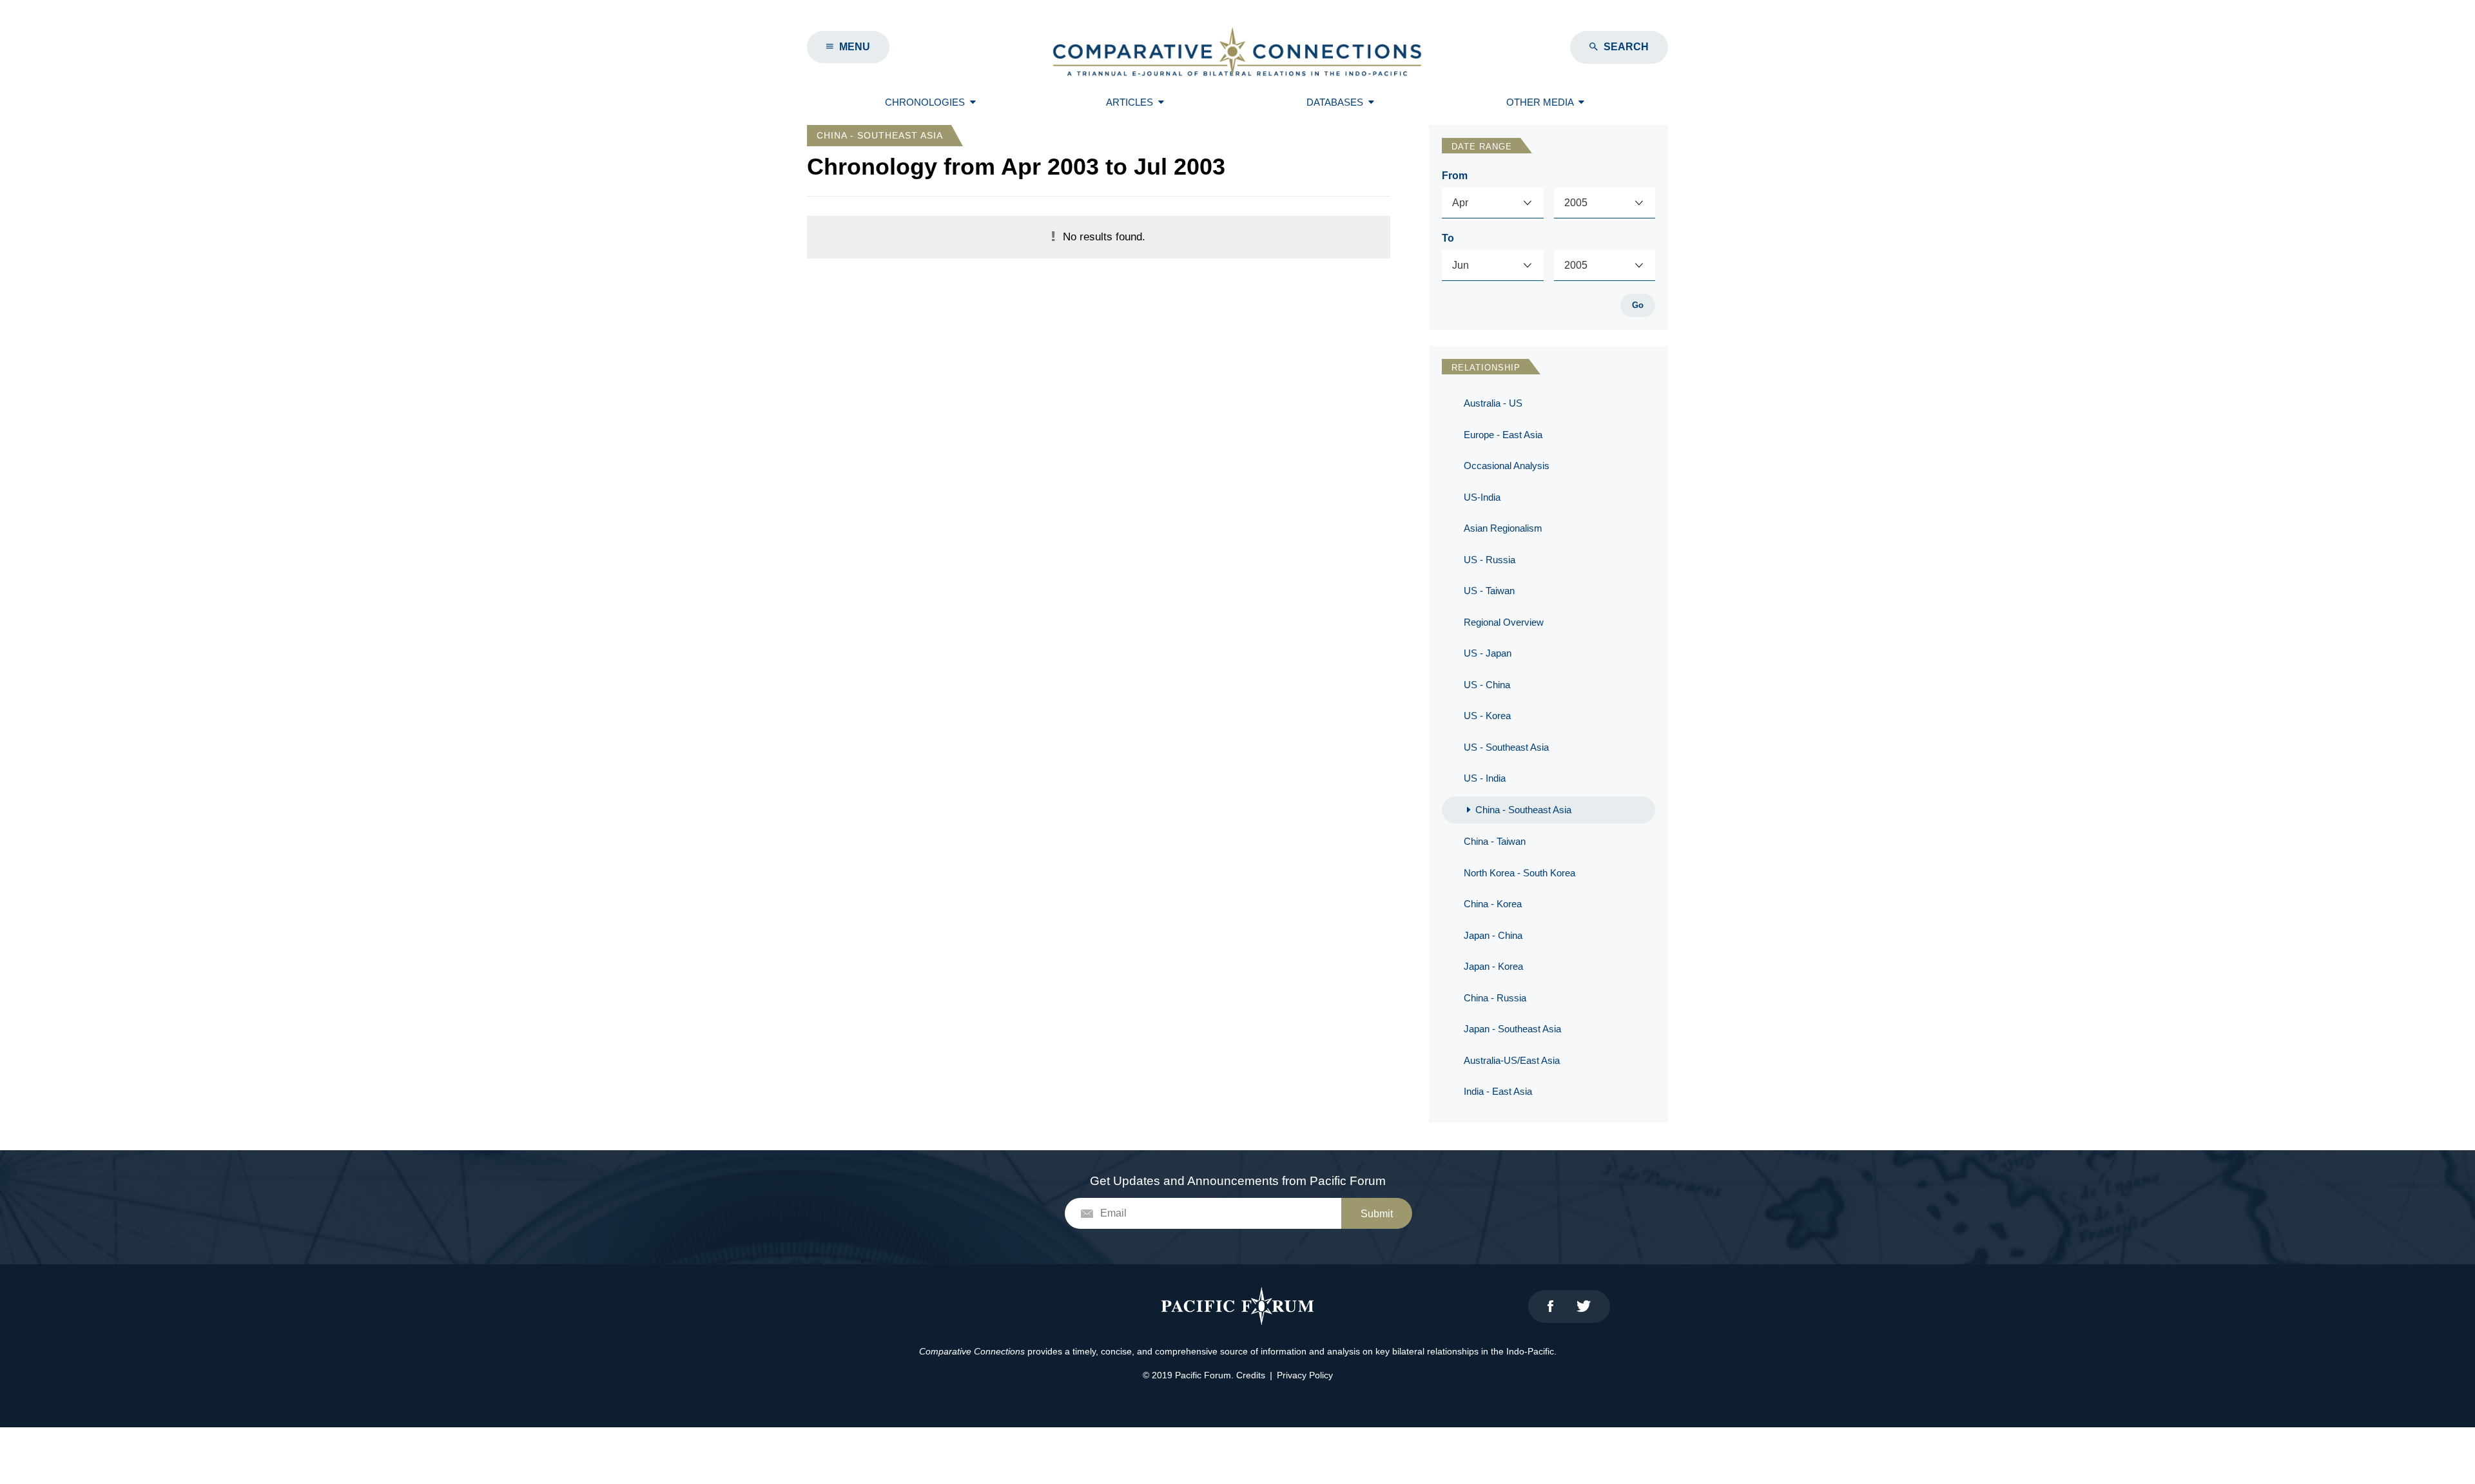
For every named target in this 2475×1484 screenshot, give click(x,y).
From (1455, 176)
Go (1638, 305)
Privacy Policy (1305, 1375)
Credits (1251, 1375)
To (1448, 238)
